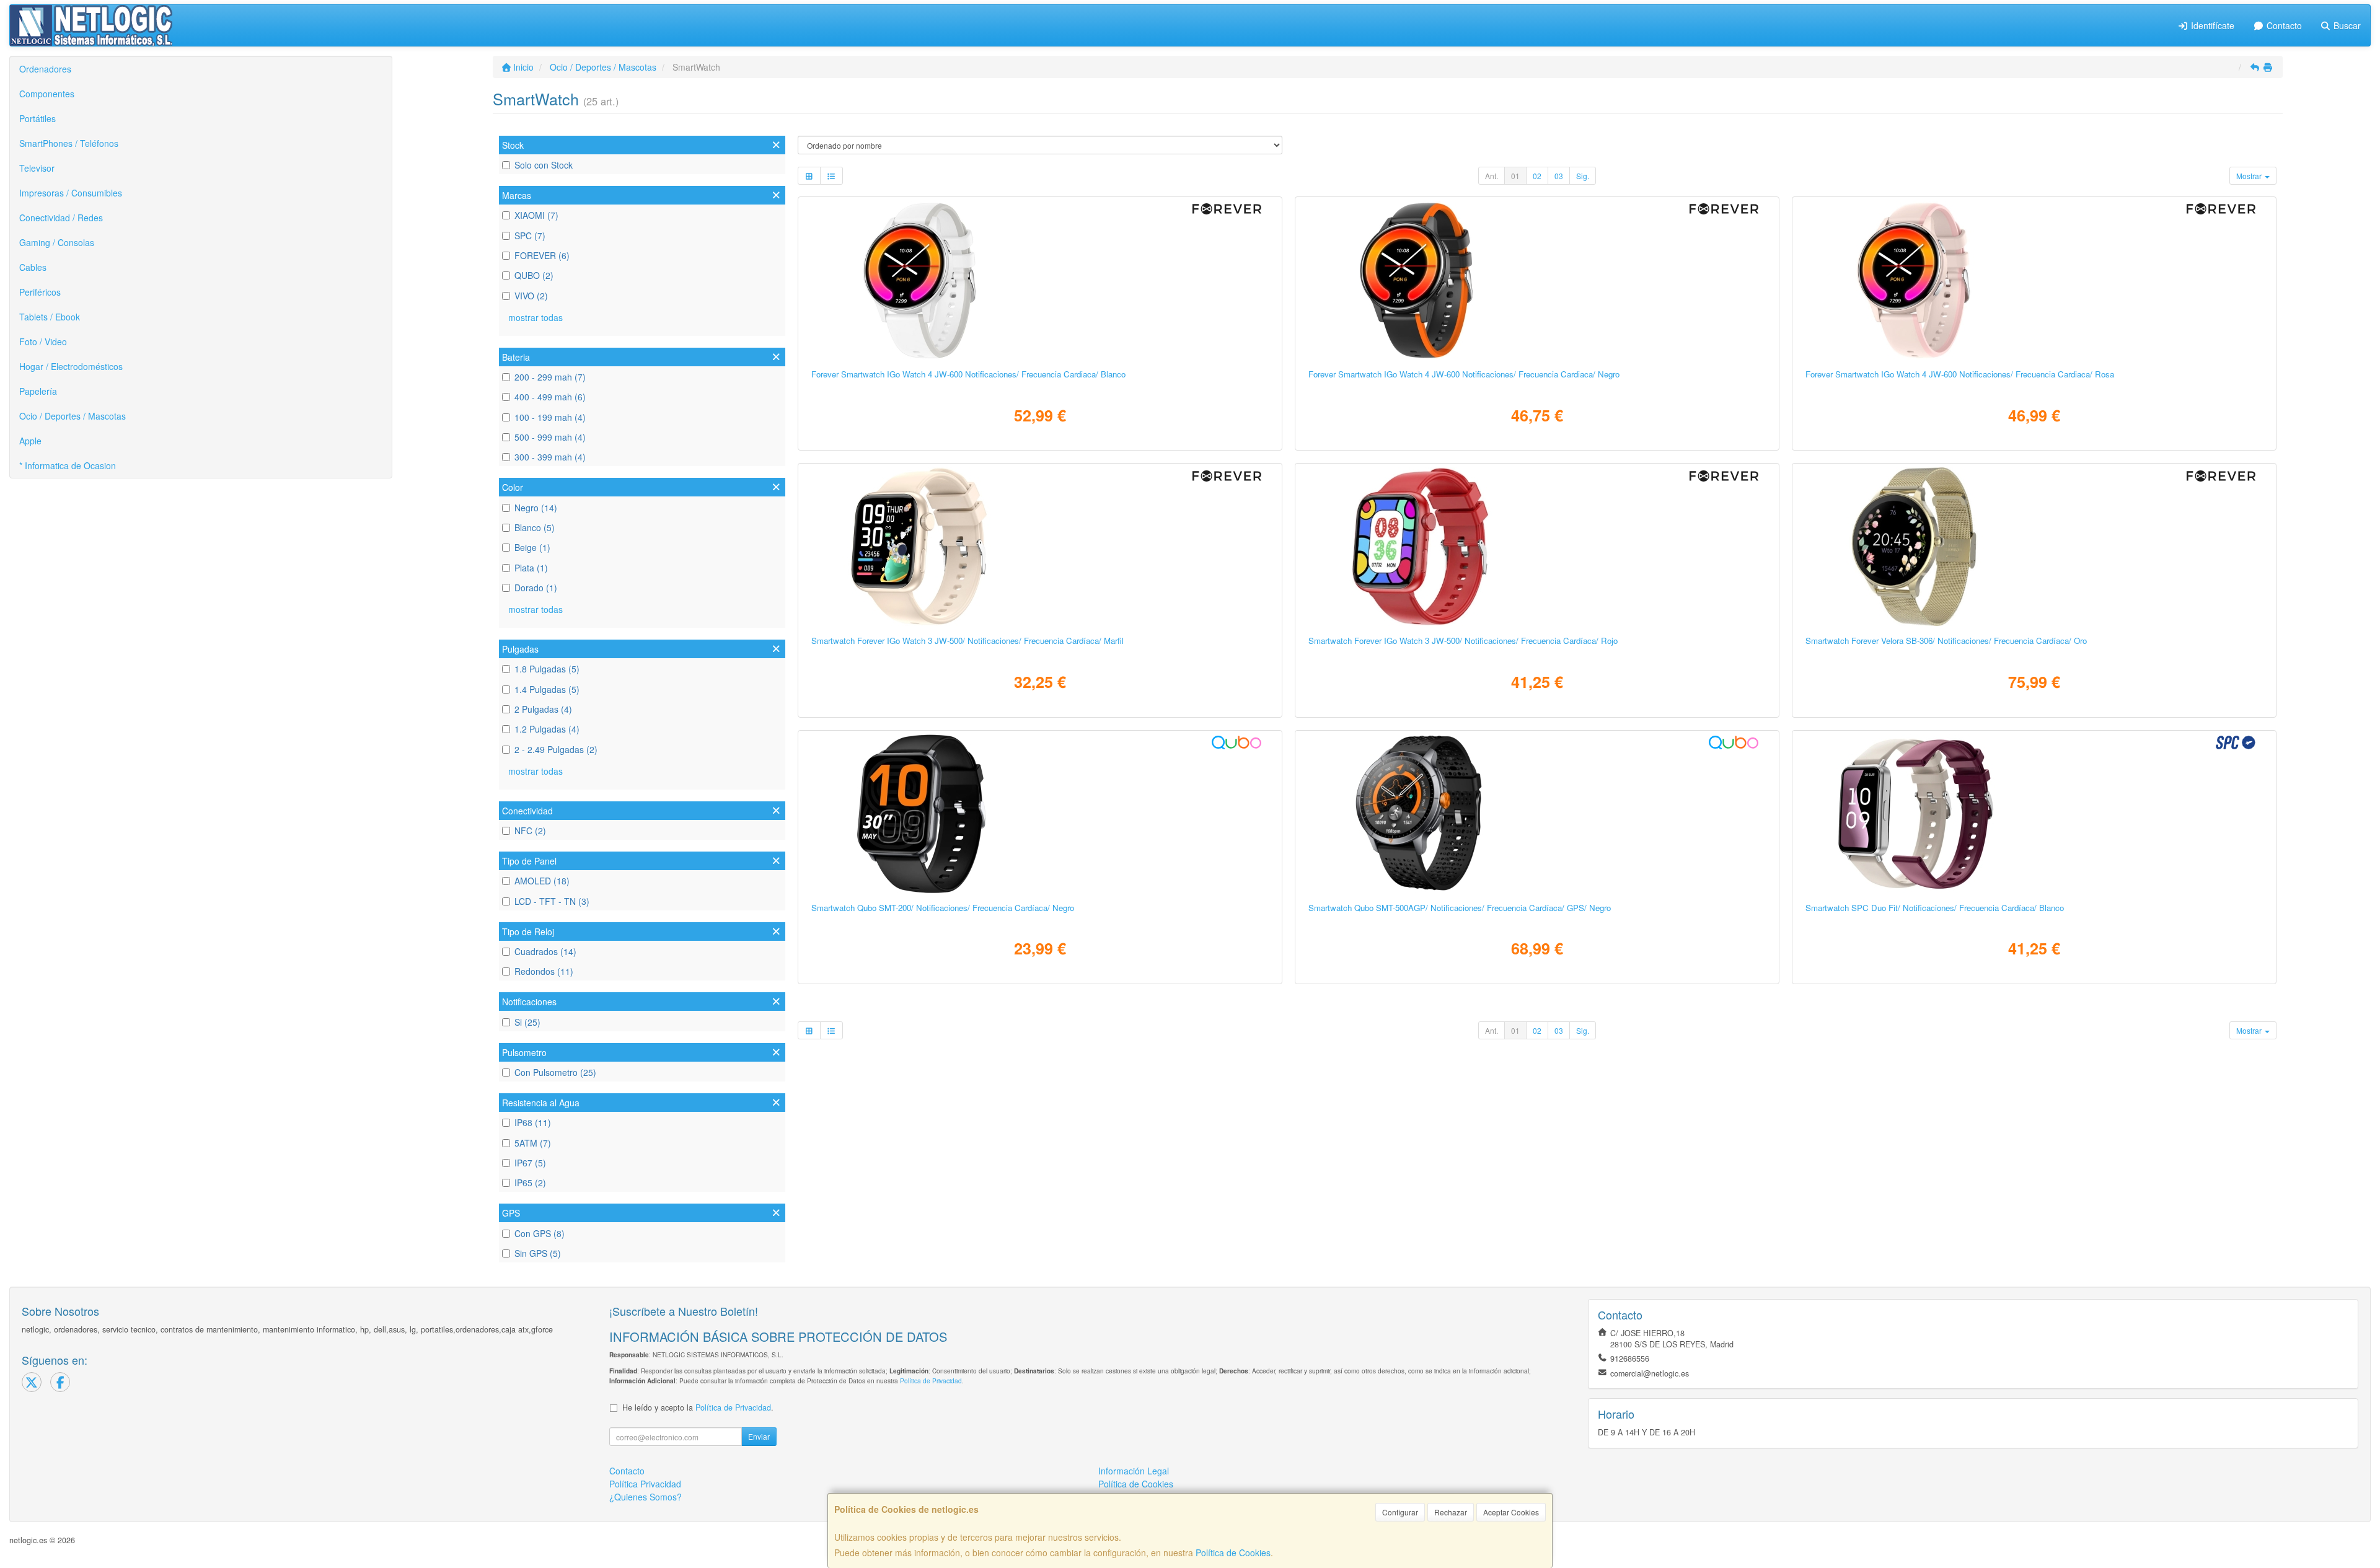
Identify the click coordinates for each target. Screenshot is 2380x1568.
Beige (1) (532, 547)
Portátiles (37, 118)
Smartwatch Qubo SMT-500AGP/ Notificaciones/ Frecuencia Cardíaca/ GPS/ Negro (1460, 908)
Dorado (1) (536, 588)
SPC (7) (530, 236)
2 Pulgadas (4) (543, 709)
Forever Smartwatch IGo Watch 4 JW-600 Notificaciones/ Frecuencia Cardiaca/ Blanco (968, 374)
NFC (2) (530, 830)
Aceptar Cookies (1511, 1512)
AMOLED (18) (542, 881)
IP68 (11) (533, 1122)
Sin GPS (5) (538, 1253)
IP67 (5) (530, 1163)
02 (1537, 176)
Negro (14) (536, 508)
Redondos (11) (544, 971)
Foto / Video (43, 341)
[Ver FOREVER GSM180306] (2034, 547)
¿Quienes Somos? (646, 1497)
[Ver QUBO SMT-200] (1040, 814)
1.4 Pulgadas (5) (547, 689)
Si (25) (527, 1022)
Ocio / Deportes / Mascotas (73, 416)
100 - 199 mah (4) (550, 417)
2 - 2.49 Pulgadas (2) (556, 749)
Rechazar (1451, 1512)
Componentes (47, 94)
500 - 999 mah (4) (550, 437)
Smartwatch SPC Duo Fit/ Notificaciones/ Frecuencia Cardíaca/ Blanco (1935, 908)
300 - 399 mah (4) (550, 457)
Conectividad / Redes (61, 218)
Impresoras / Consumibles (71, 193)
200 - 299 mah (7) (550, 377)
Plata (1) (531, 568)
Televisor (37, 168)
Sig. (1583, 176)
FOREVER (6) (542, 255)
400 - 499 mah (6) (550, 397)
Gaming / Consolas (57, 242)
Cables (33, 267)
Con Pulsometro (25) (555, 1072)
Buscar (2346, 25)
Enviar (759, 1436)
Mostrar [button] (2250, 176)
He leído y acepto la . (698, 1407)
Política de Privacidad (931, 1381)
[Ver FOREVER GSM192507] (2034, 280)
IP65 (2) (530, 1183)
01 (1515, 176)
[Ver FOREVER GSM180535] (1537, 547)
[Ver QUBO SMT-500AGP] (1537, 814)
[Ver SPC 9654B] (2034, 814)
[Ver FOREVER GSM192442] (1537, 280)
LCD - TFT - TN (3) (552, 901)
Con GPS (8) (540, 1233)
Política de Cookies (1233, 1553)
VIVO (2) (531, 296)
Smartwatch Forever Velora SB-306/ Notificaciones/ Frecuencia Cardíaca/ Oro (1946, 641)
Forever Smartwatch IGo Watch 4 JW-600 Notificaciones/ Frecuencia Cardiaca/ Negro (1464, 374)
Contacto (2283, 25)
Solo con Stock (544, 165)
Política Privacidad (645, 1484)
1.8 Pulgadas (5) (547, 669)
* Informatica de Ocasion (68, 465)
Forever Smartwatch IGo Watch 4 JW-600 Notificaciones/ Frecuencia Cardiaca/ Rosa (1960, 374)
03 (1559, 176)
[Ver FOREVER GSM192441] (1040, 280)
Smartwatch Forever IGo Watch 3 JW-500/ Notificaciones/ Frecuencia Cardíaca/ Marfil (967, 641)
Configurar (1400, 1512)
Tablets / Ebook (50, 317)
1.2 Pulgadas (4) (547, 729)
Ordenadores (45, 69)
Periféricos (40, 292)
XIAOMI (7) (536, 215)
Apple (30, 441)
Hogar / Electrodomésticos (71, 366)
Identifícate (2211, 25)
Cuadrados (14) (545, 951)
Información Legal (1134, 1471)
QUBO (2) (534, 275)
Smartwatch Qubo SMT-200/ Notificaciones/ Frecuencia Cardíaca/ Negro (943, 908)
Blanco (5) (535, 527)
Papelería (38, 391)
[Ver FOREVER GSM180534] (1040, 547)
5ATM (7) (533, 1143)
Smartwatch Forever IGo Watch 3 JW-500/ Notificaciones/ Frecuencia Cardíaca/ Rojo (1463, 641)
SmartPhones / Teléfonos (69, 143)
